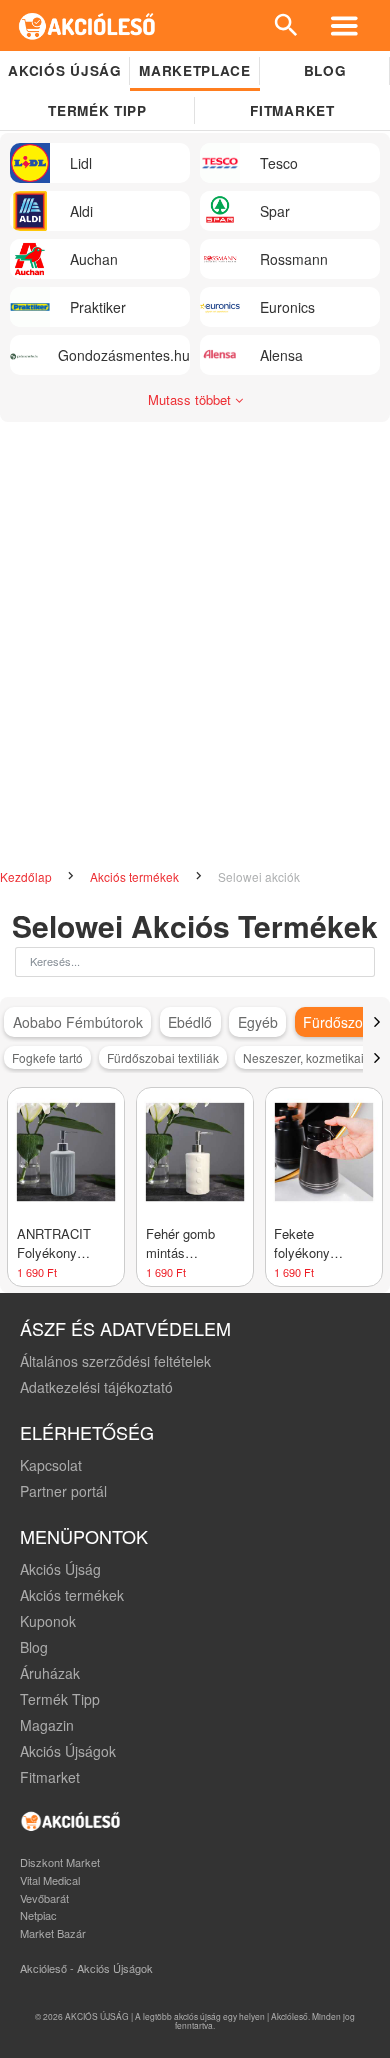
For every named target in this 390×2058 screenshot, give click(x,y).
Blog (325, 70)
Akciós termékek (136, 876)
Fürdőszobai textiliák (163, 1057)
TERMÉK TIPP (97, 110)
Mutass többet (191, 399)
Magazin (47, 1725)
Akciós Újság (60, 1569)
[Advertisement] (195, 656)
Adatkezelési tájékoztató (96, 1387)
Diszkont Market (60, 1862)
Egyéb (258, 1022)
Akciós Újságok (68, 1751)
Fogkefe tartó (47, 1057)
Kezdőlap (27, 876)
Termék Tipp (60, 1699)
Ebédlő (190, 1022)
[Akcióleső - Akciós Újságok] (87, 25)
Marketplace (194, 70)
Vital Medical (50, 1880)
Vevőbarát (44, 1898)
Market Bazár (53, 1933)
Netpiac (38, 1915)
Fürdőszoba (341, 1022)
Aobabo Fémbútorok (78, 1022)
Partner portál (63, 1491)
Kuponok (48, 1621)
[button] (376, 1022)
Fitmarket (292, 110)
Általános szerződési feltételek (115, 1361)
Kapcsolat (51, 1465)
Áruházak (50, 1673)
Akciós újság (64, 70)
